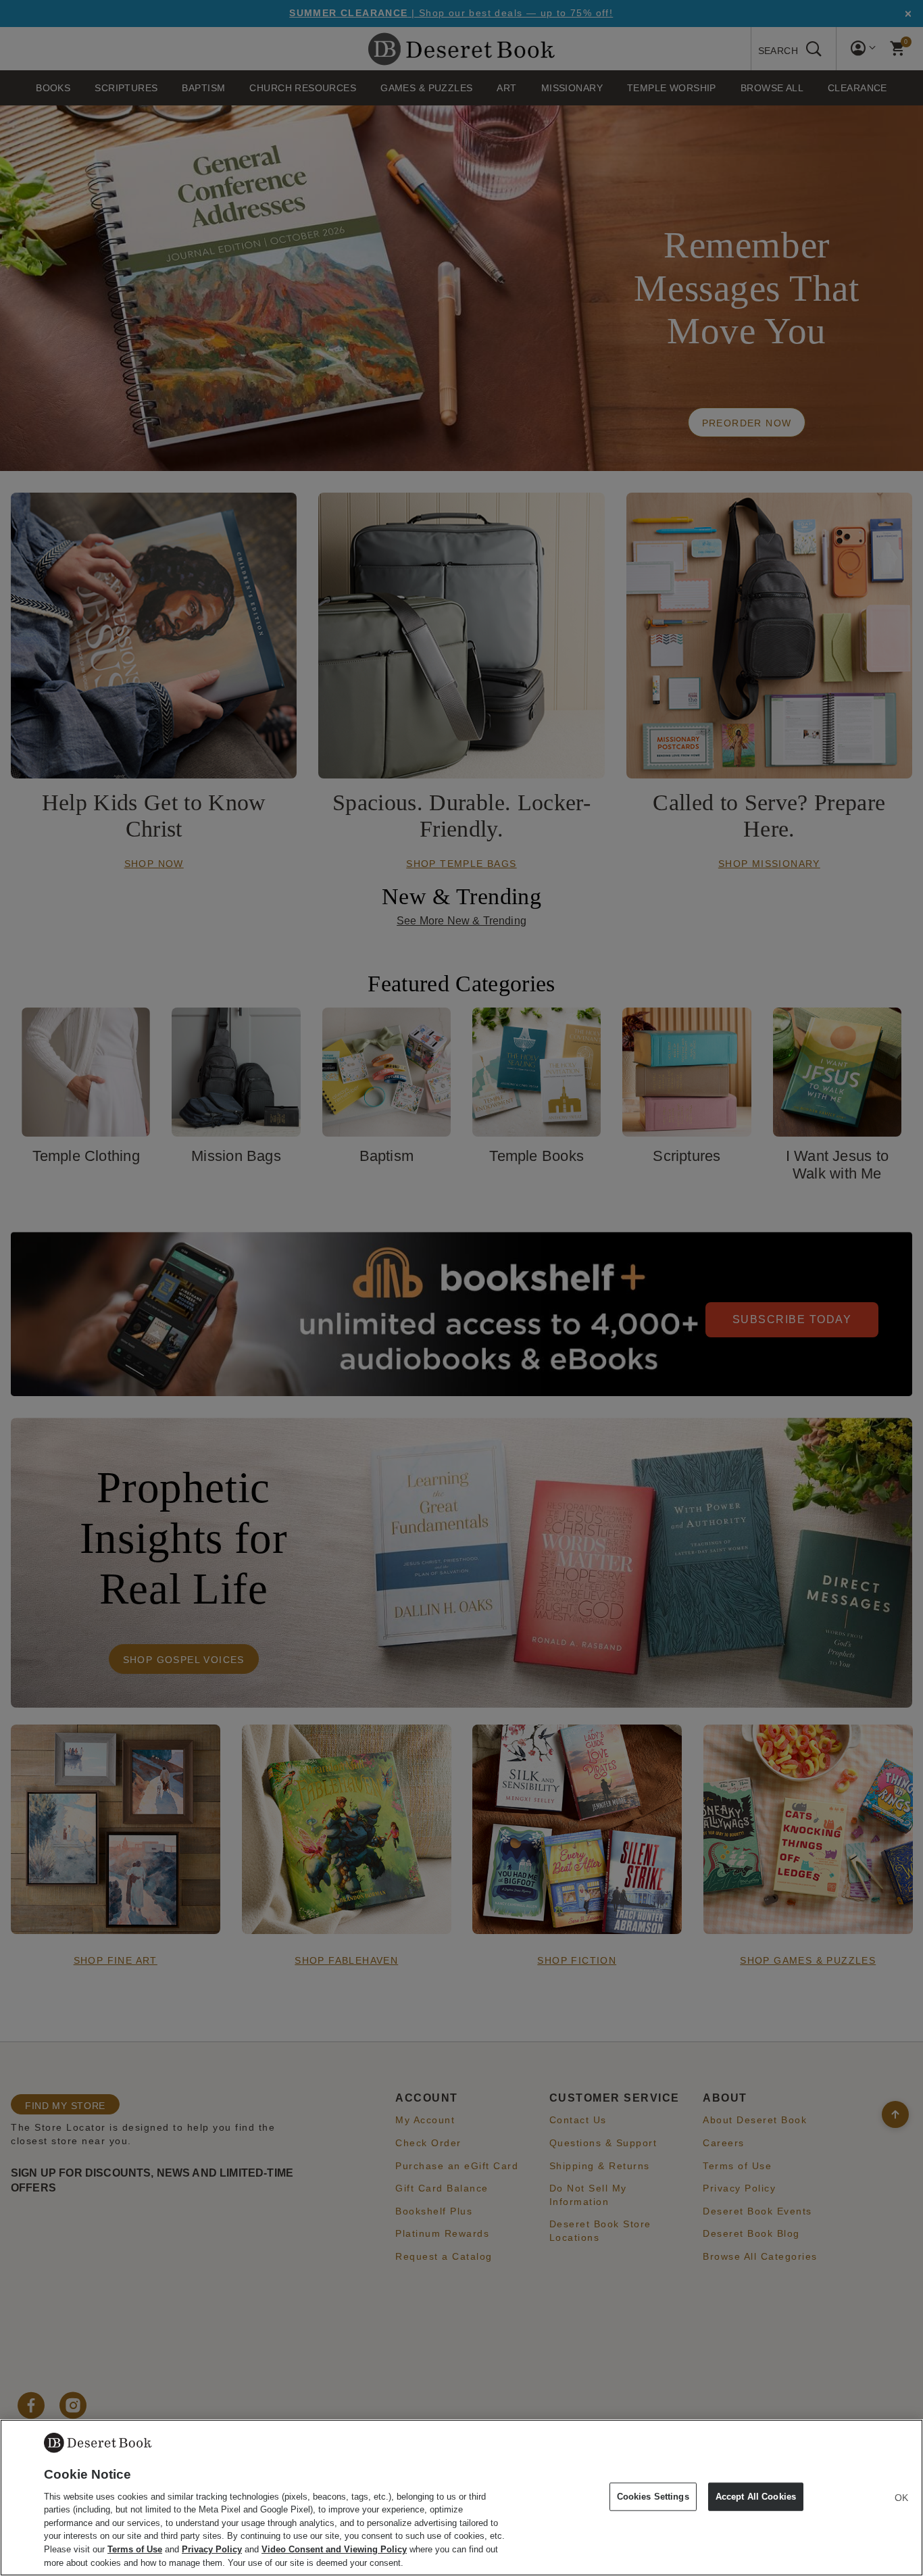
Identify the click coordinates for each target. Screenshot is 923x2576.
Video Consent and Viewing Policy (334, 2549)
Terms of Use (135, 2549)
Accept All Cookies (756, 2497)
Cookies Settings (653, 2497)
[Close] (901, 2498)
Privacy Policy (212, 2549)
